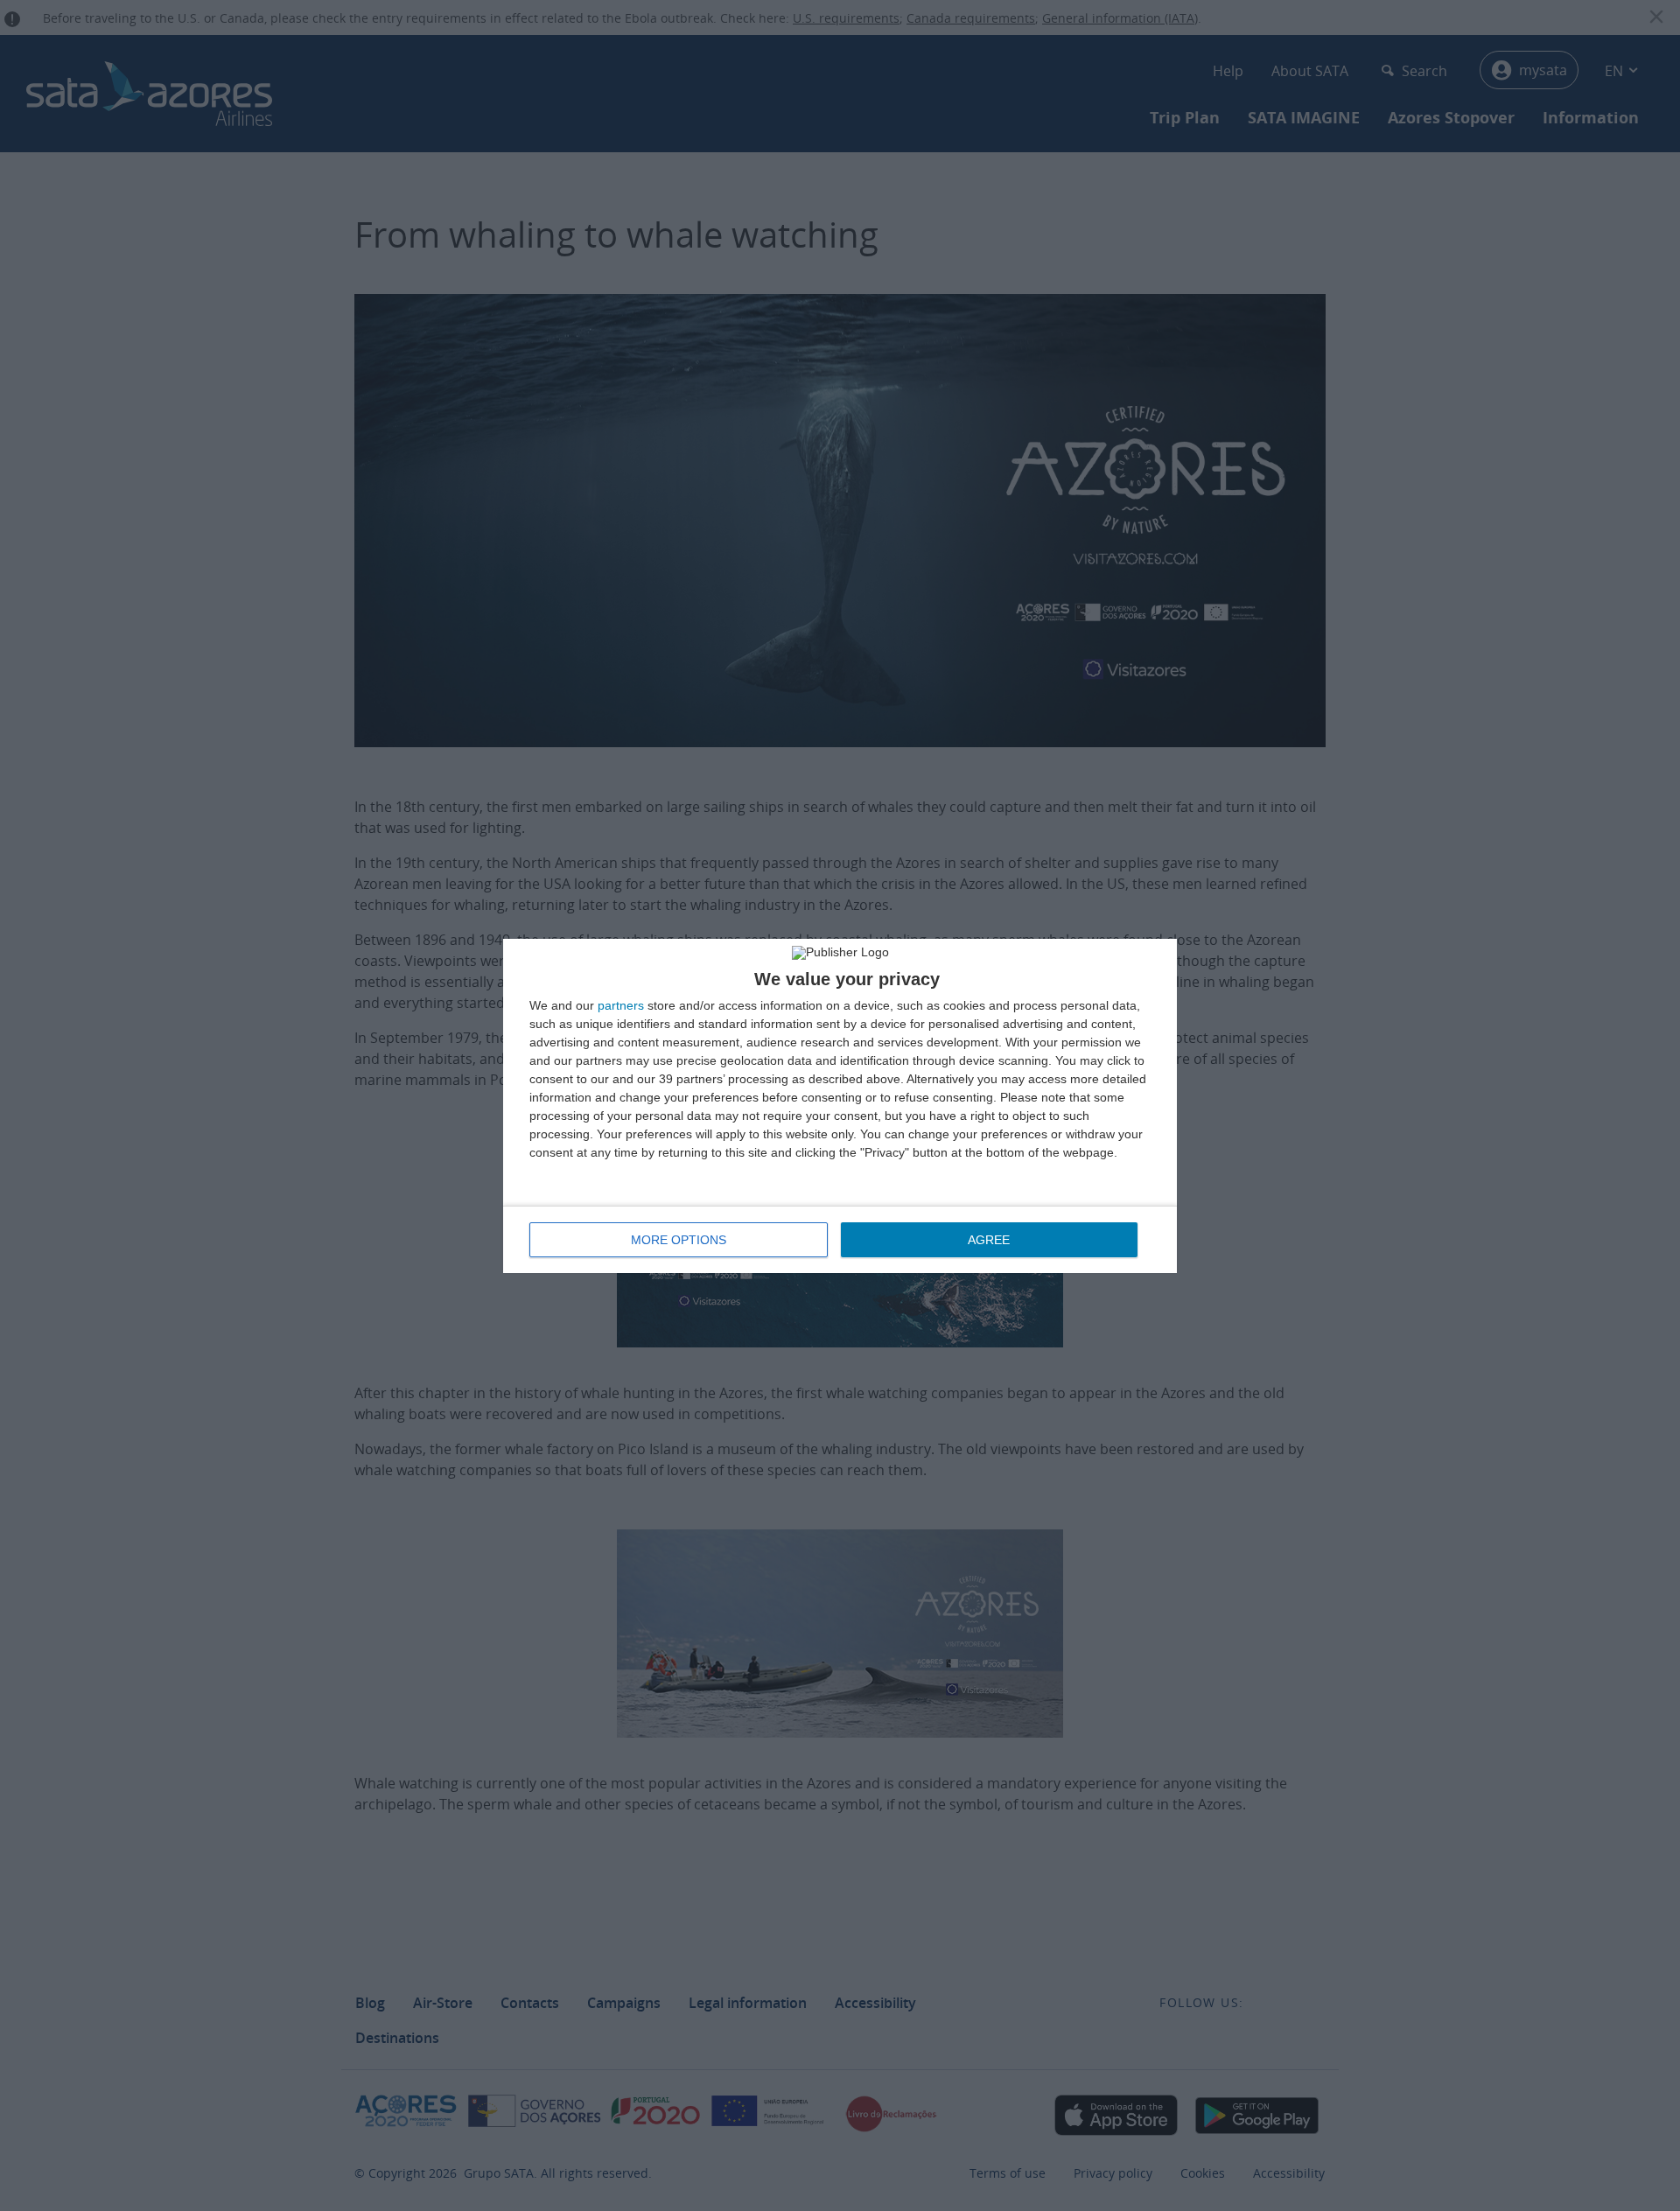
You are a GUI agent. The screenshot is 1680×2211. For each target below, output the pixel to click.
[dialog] (840, 1106)
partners (621, 1005)
